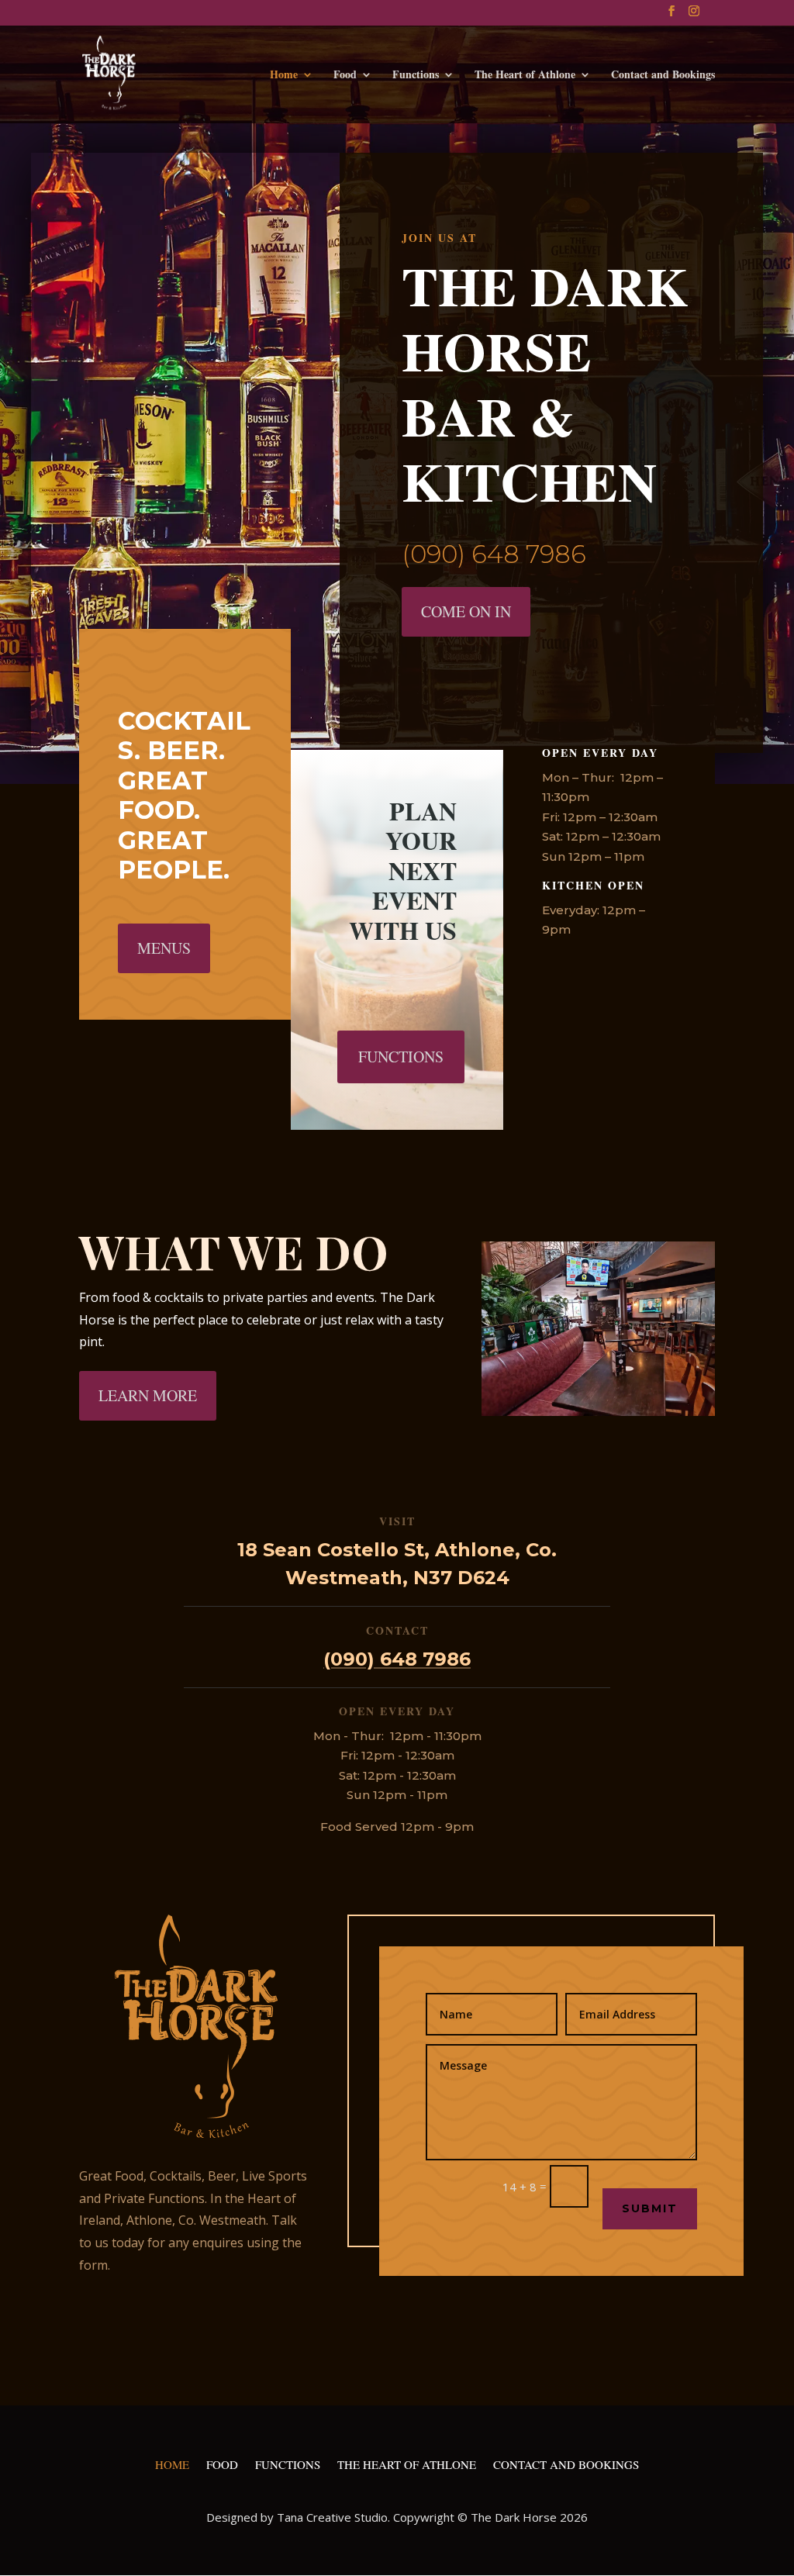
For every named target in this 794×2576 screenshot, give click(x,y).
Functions (416, 76)
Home (284, 76)
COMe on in (466, 611)
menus (164, 948)
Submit (650, 2208)
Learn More (148, 1395)
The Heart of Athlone (525, 76)
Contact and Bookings (663, 76)
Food (345, 76)
